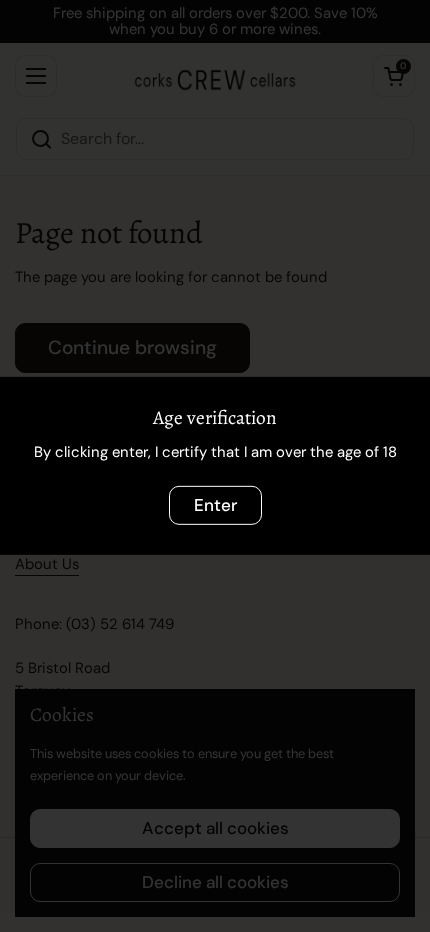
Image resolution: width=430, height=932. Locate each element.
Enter (215, 505)
